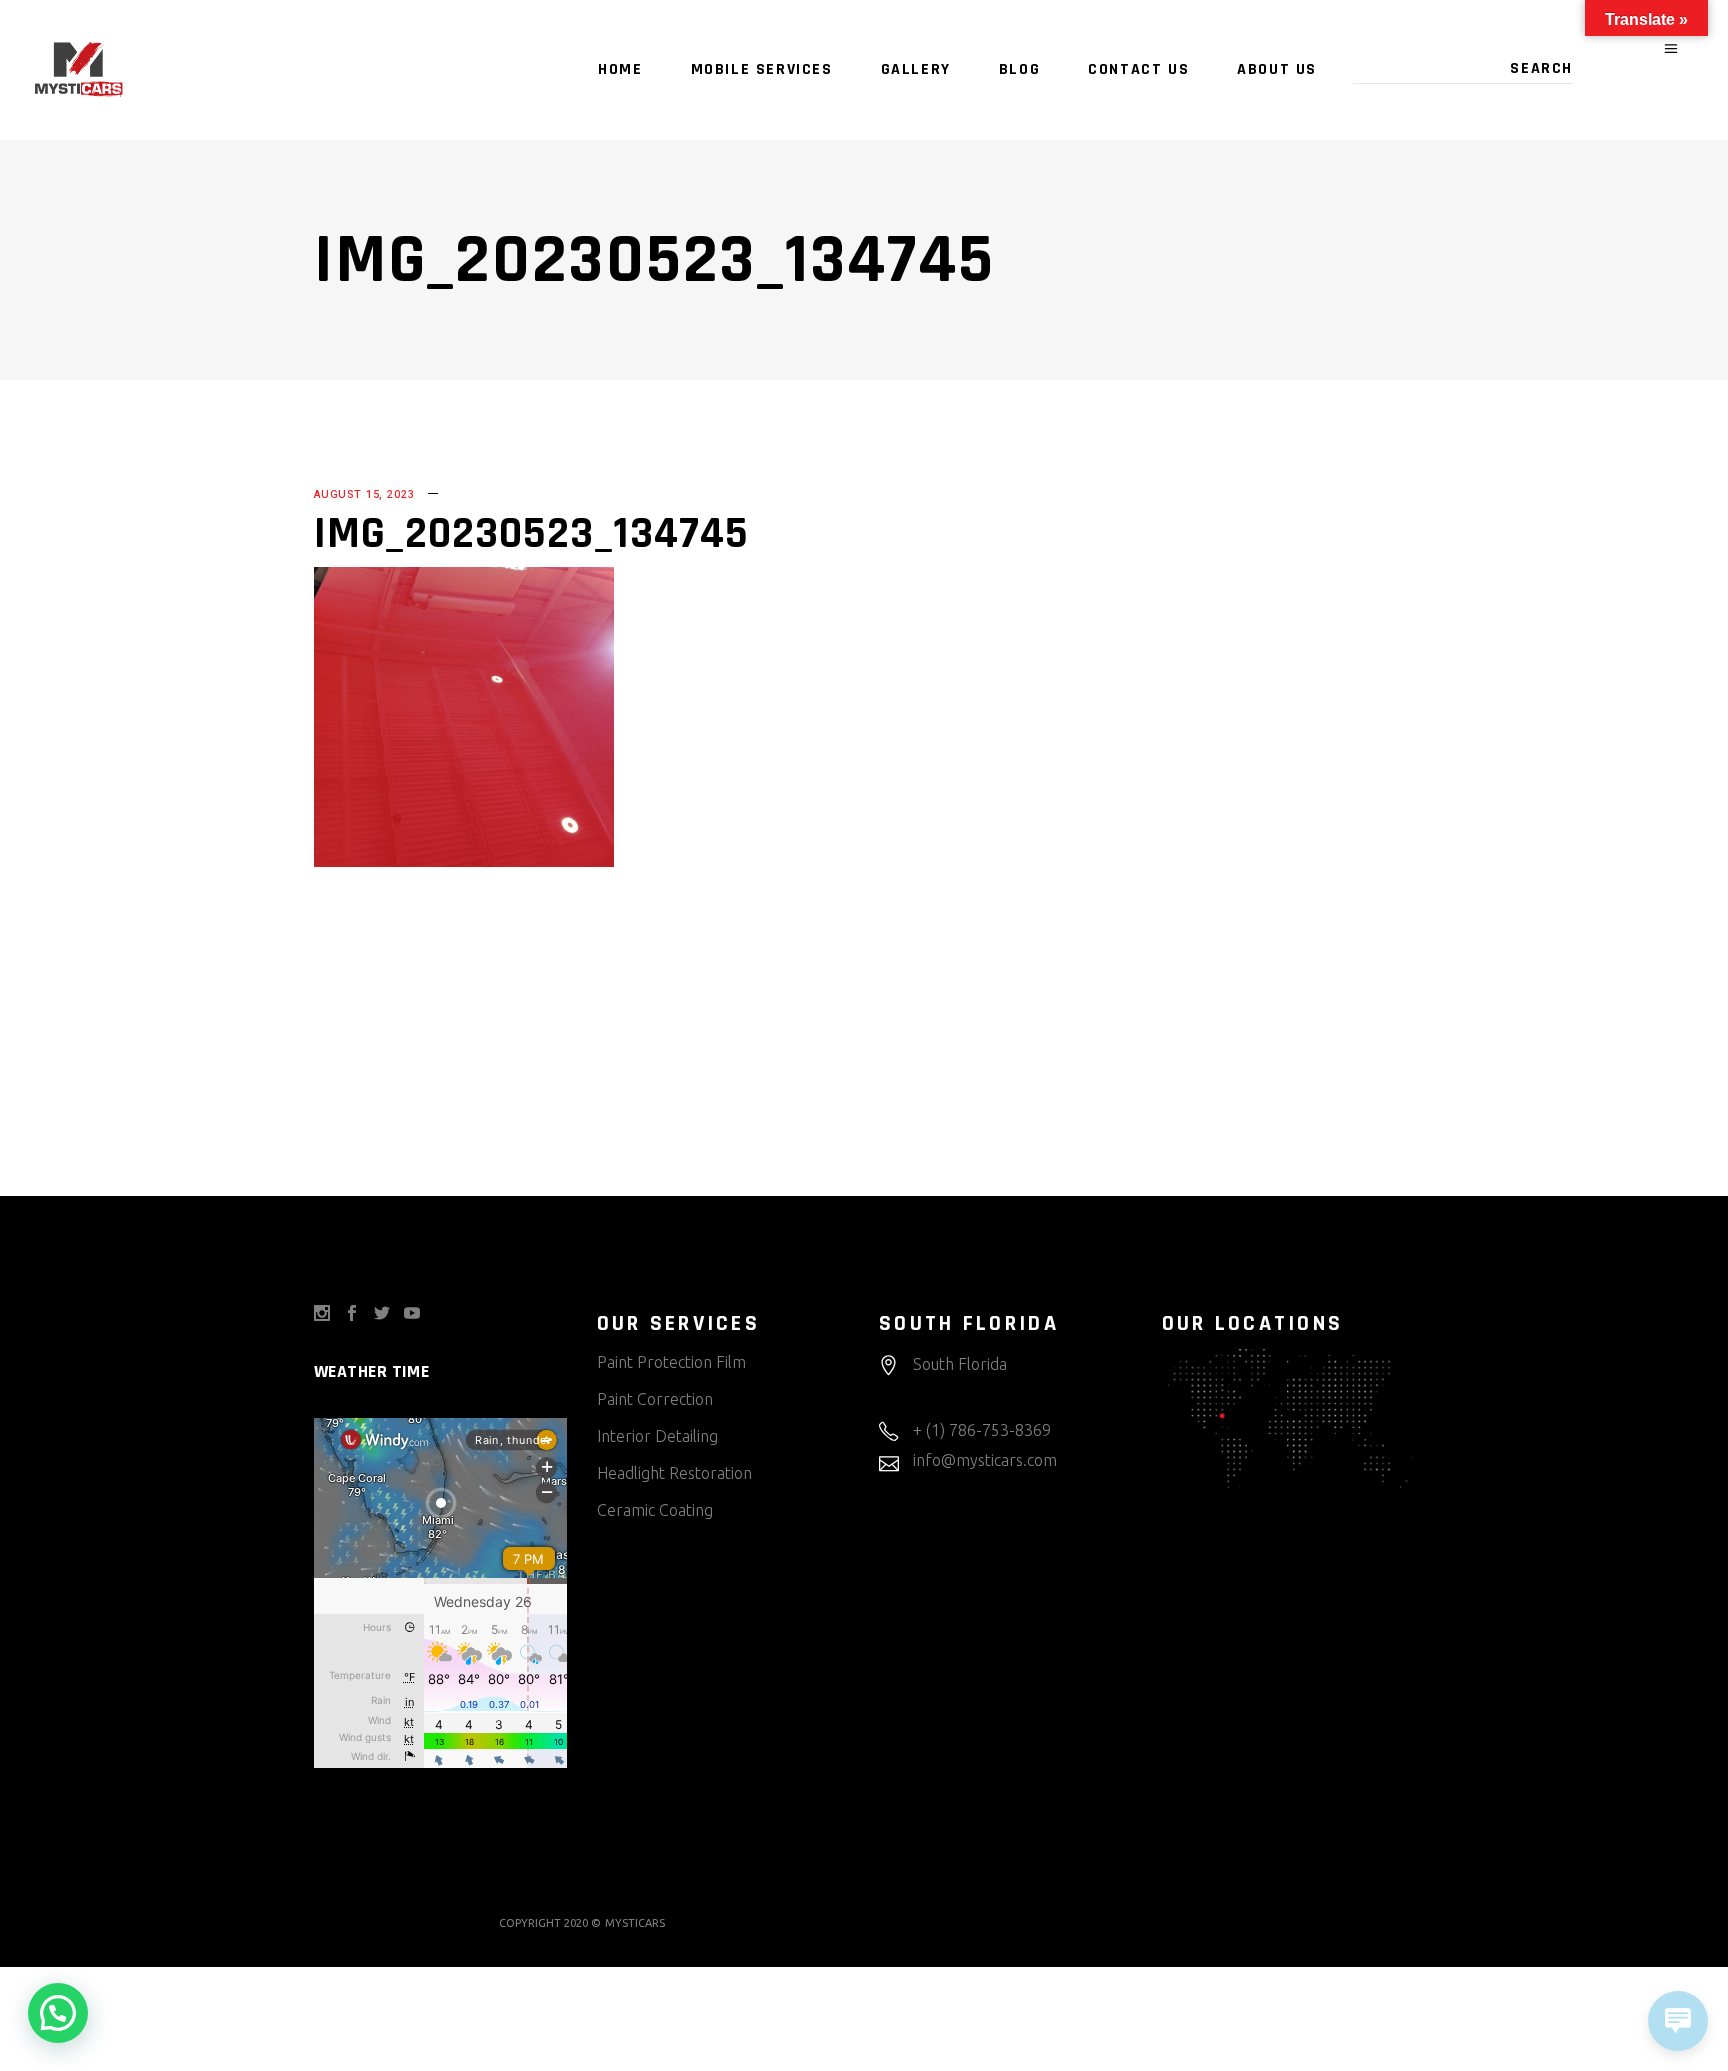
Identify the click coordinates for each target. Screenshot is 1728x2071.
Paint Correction (655, 1399)
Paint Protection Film (671, 1362)
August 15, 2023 (364, 494)
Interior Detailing (657, 1436)
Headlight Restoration (674, 1473)
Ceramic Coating (655, 1510)
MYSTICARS (635, 1923)
